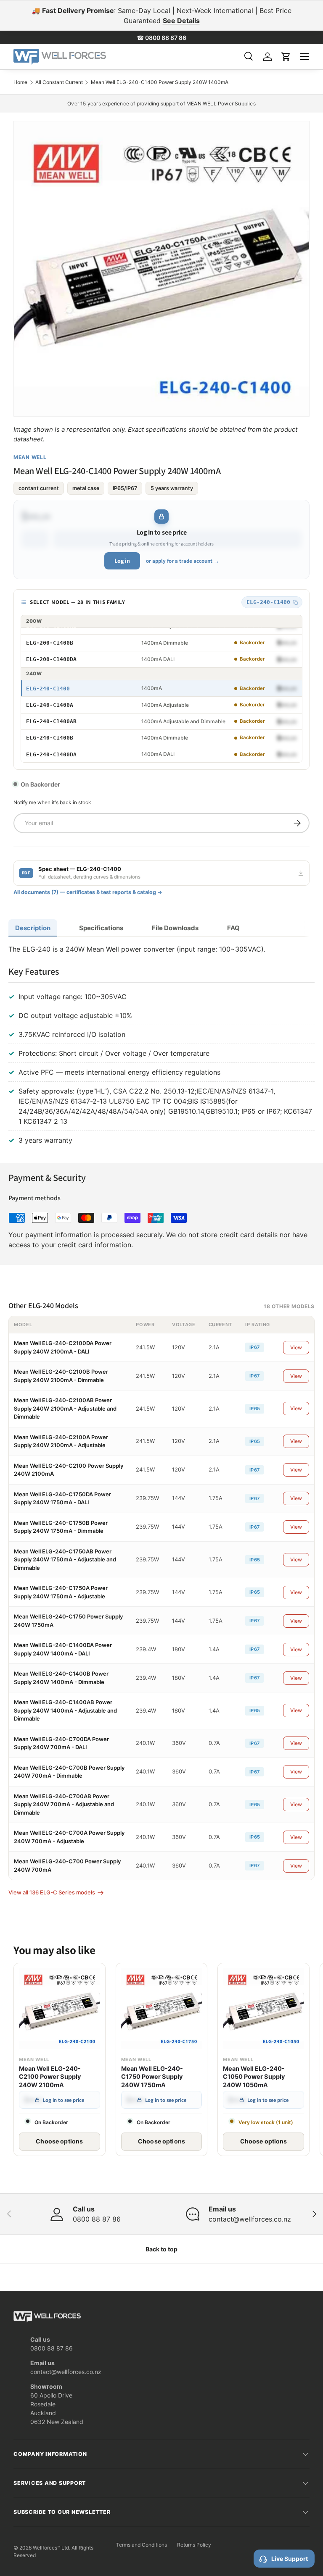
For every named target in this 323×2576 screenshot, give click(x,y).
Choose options (59, 2141)
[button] (286, 57)
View (296, 1347)
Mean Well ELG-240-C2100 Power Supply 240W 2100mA (50, 2077)
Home (20, 82)
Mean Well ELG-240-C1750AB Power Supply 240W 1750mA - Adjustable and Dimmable (65, 1560)
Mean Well (30, 457)
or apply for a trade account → (183, 561)
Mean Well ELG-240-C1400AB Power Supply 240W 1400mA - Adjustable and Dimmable (65, 1710)
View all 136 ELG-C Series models (52, 1892)
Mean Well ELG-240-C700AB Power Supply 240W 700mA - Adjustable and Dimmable (64, 1804)
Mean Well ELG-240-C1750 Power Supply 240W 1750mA (152, 2077)
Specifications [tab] (101, 928)
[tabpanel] (161, 1047)
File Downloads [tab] (175, 928)
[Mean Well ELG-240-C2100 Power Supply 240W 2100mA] (60, 2009)
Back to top (161, 2249)
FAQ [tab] (233, 928)
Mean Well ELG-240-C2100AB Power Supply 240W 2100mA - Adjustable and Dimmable (65, 1408)
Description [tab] (33, 928)
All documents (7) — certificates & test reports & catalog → (88, 892)
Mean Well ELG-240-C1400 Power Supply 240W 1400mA (160, 82)
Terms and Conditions (142, 2545)
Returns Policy (194, 2545)
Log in (122, 561)
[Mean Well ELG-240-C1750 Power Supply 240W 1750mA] (162, 2009)
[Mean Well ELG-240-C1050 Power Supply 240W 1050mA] (263, 2009)
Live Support (290, 2559)
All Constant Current (59, 82)
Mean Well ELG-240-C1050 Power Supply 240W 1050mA (254, 2077)
